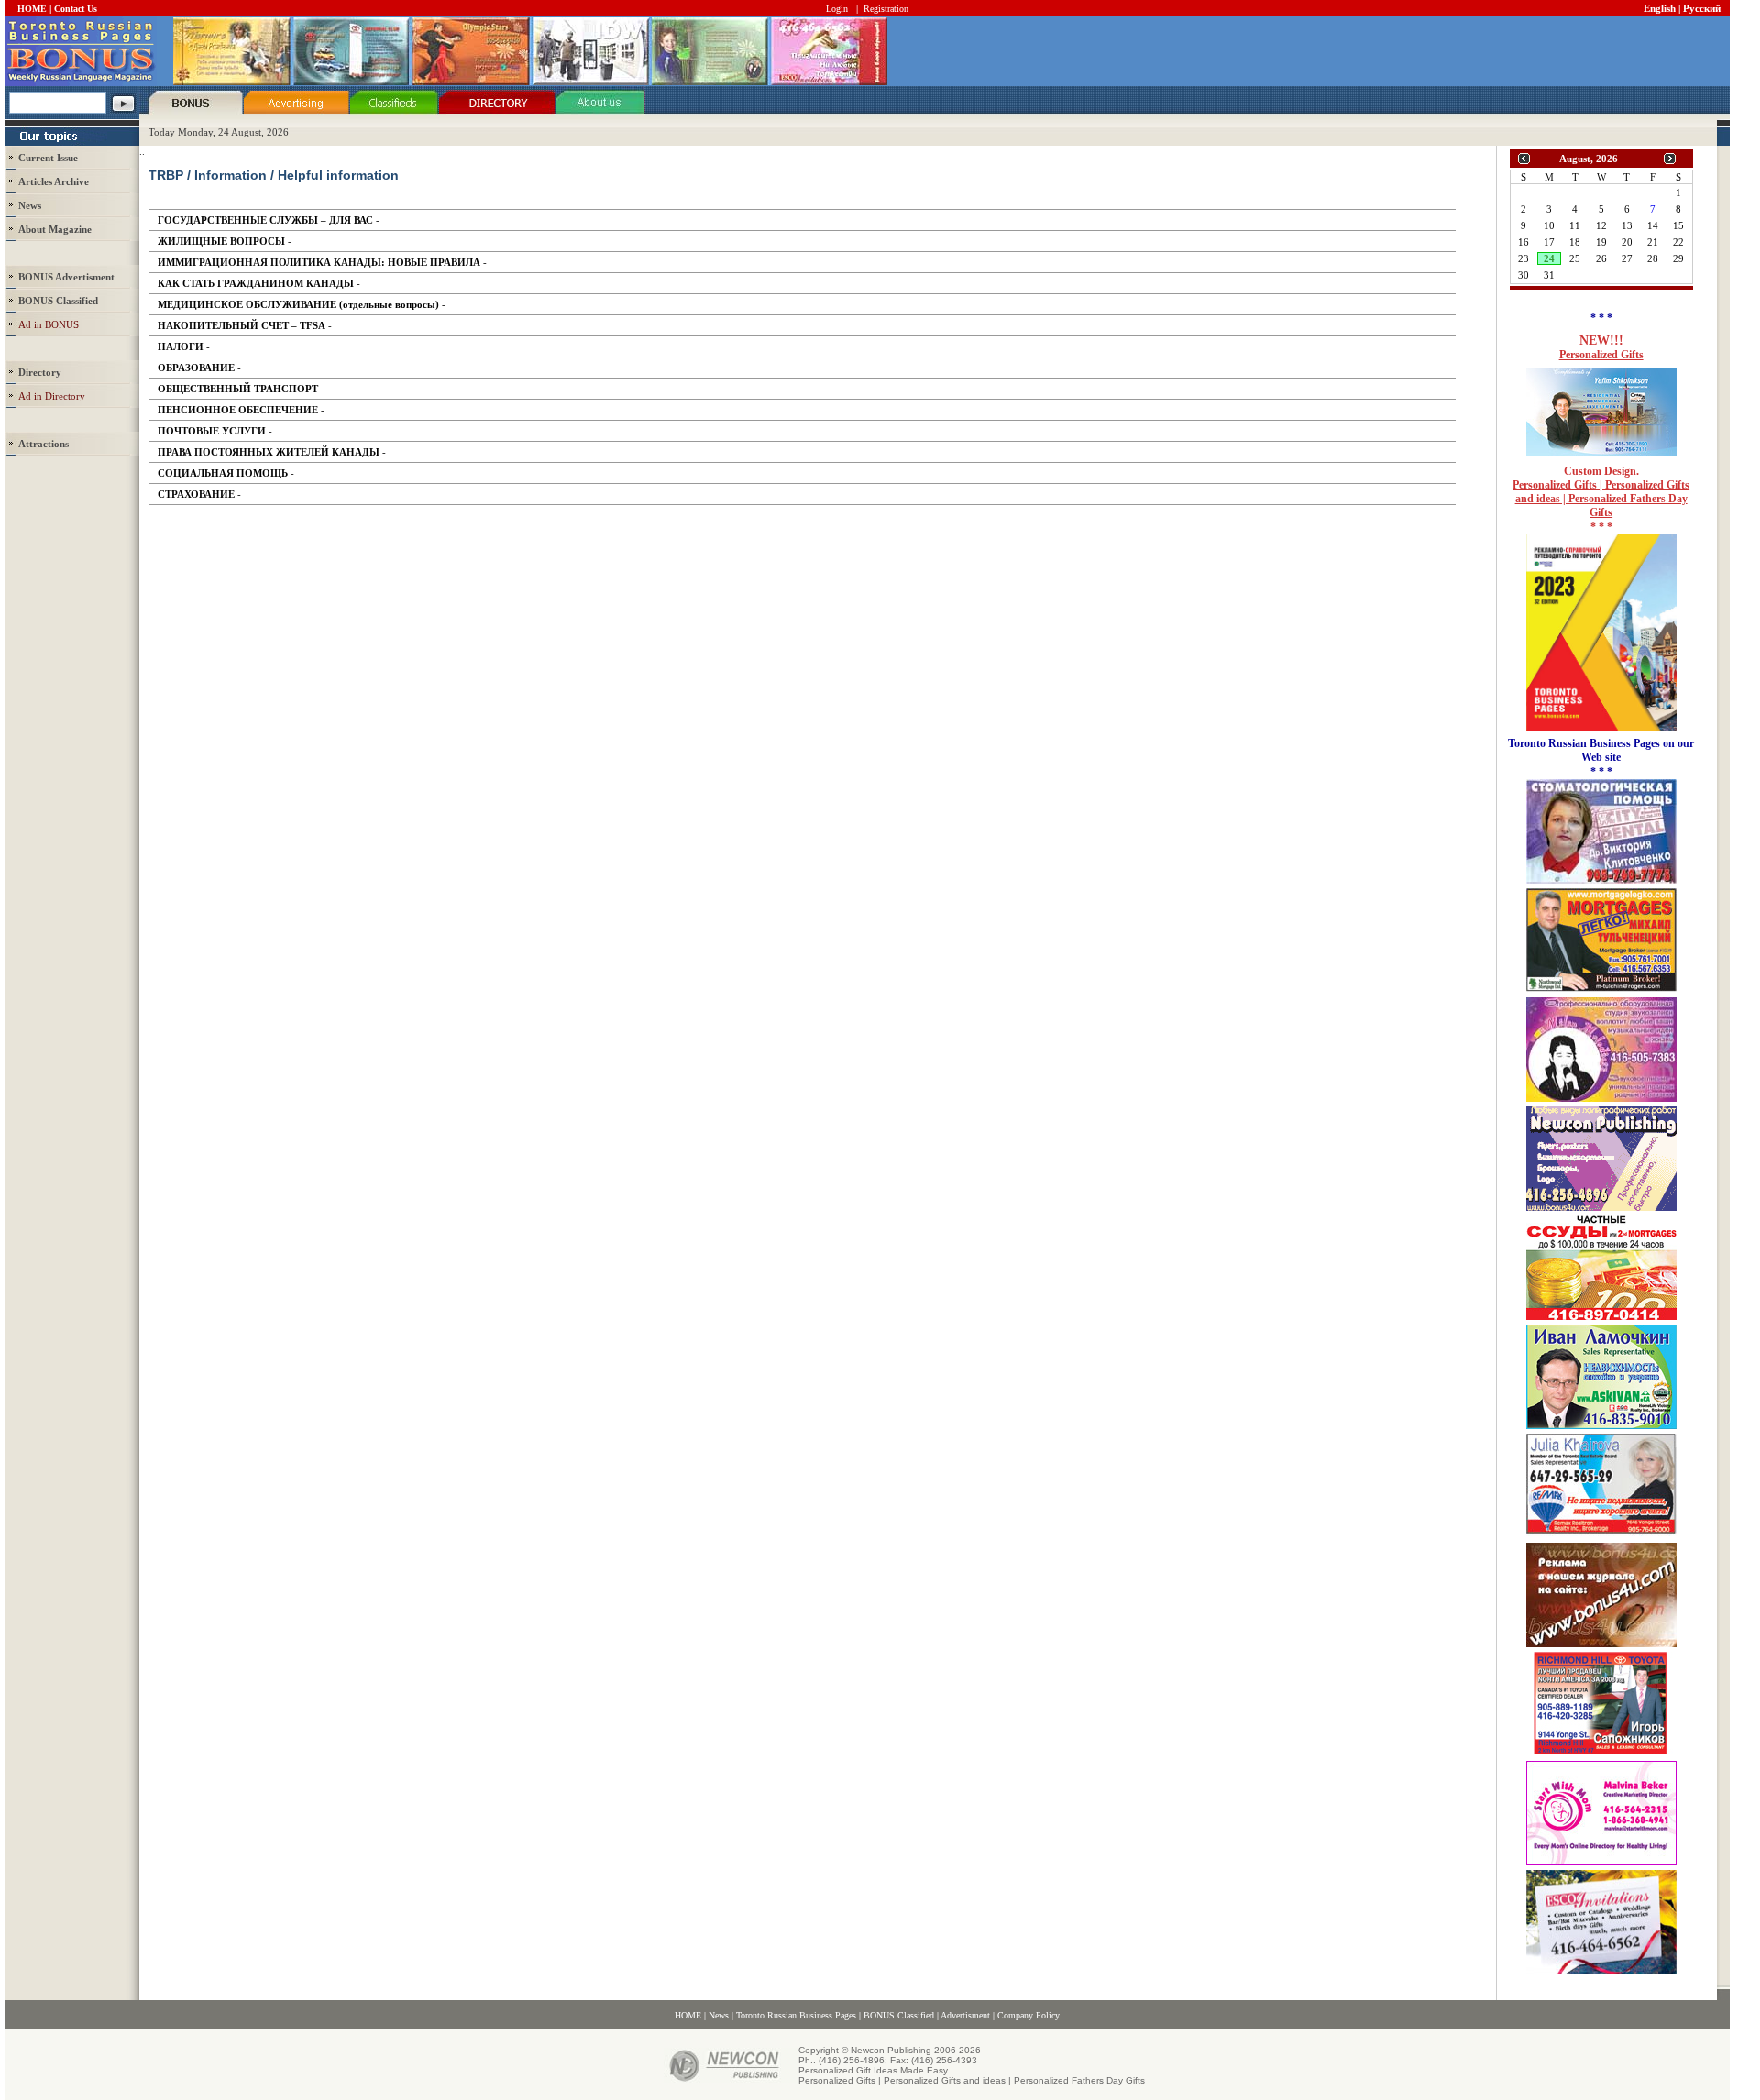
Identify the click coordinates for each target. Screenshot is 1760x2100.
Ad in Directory (52, 396)
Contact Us (76, 9)
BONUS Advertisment (66, 277)
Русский (1702, 8)
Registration (886, 9)
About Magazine (55, 229)
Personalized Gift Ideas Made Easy (873, 2070)
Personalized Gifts (1601, 355)
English (1660, 8)
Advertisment (965, 2015)
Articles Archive (54, 181)
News (30, 205)
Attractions (44, 444)
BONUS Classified (899, 2015)
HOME (32, 9)
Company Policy (1028, 2015)
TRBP (166, 175)
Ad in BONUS (49, 324)
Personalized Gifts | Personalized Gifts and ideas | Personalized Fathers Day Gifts (1601, 499)
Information (231, 175)
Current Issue (48, 158)
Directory (40, 372)
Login (837, 9)
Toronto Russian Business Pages (796, 2015)
